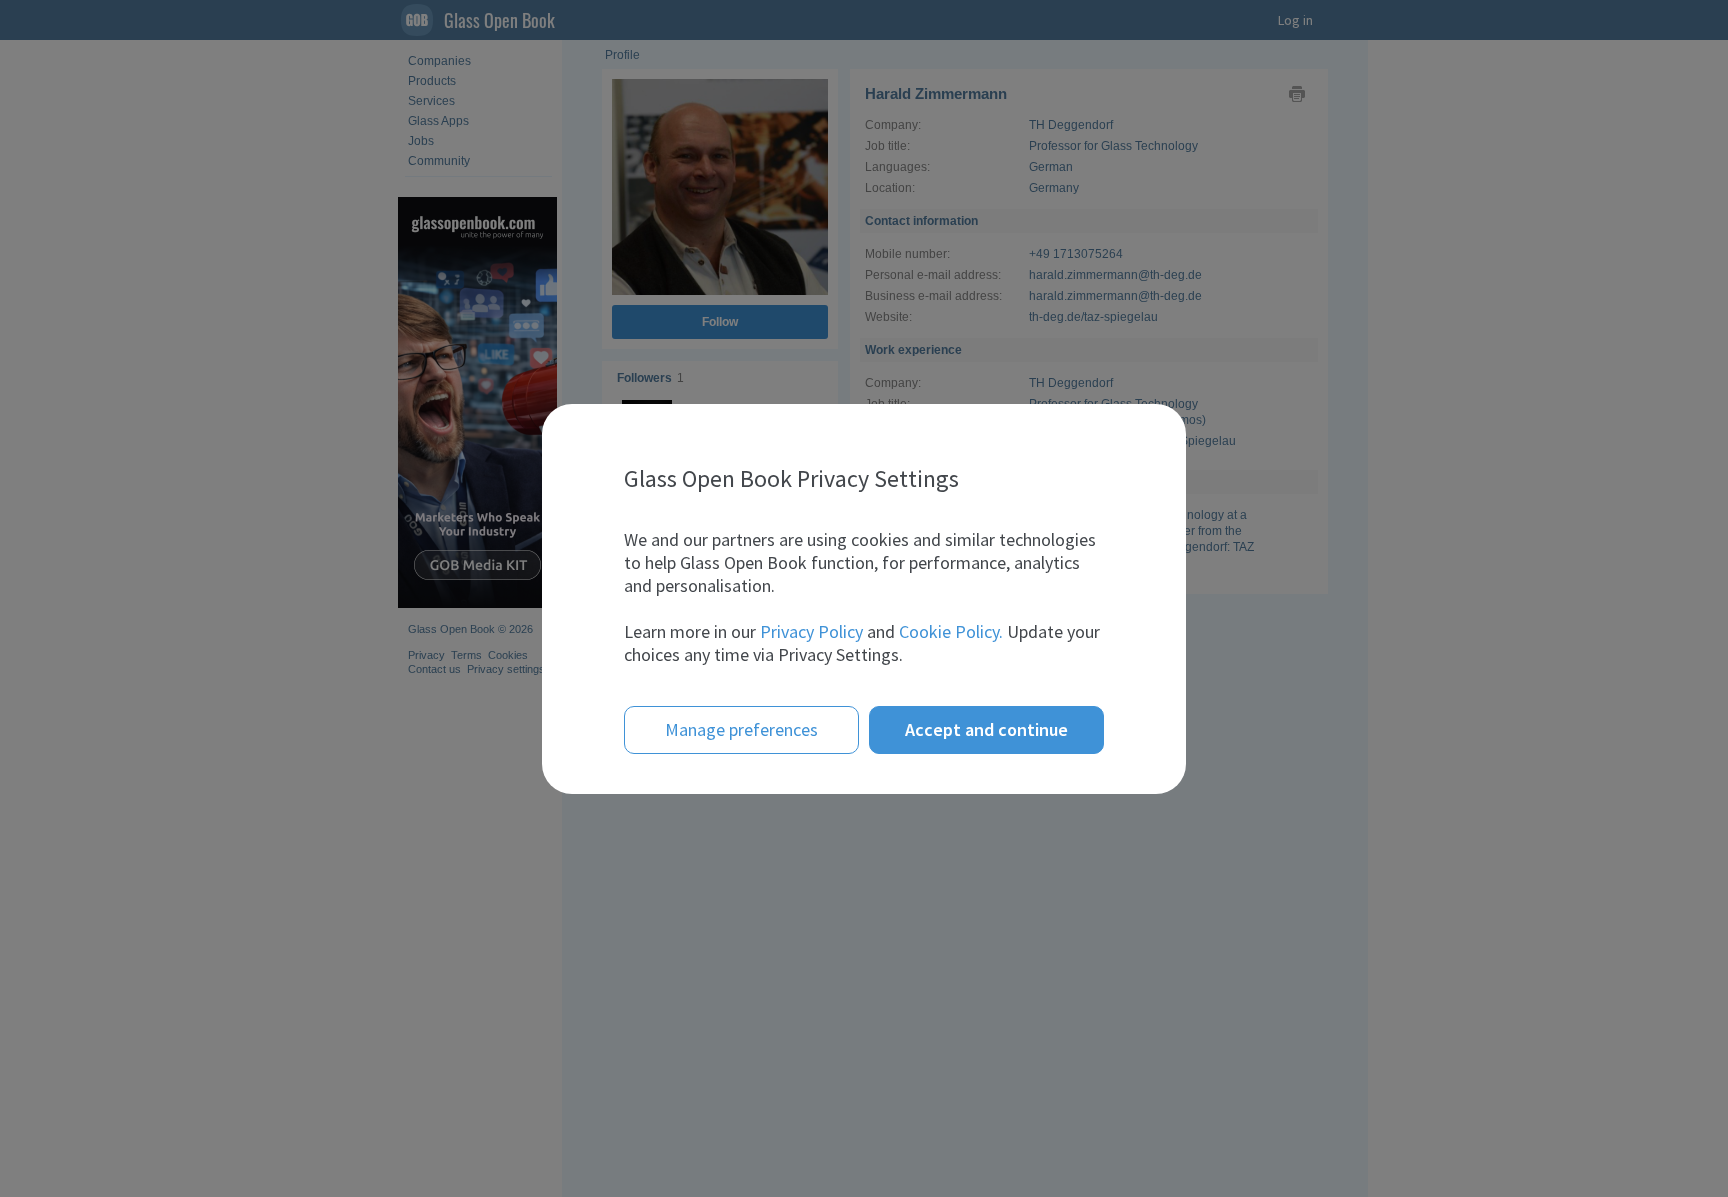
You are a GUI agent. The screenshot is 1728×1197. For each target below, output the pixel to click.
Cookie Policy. (951, 631)
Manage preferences (741, 729)
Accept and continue (986, 729)
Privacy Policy (811, 631)
